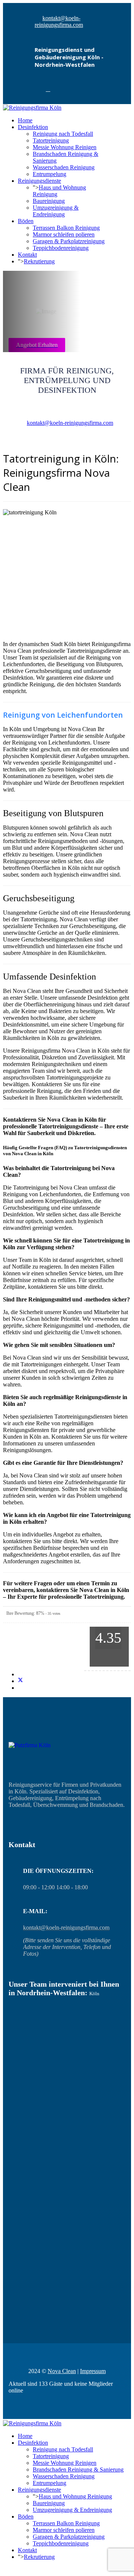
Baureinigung (49, 201)
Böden (26, 221)
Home (25, 120)
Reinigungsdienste (39, 181)
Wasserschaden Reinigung (64, 167)
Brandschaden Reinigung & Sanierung (78, 2470)
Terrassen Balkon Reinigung (66, 228)
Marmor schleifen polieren (64, 234)
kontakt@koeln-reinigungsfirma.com (59, 21)
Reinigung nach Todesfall (63, 134)
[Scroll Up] (5, 2569)
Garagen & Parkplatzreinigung (69, 241)
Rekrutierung (39, 261)
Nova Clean (62, 2371)
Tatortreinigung (51, 140)
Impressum (93, 2371)
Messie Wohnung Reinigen (65, 147)
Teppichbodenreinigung (61, 248)
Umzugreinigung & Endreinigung (56, 211)
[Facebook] (48, 89)
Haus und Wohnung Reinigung (75, 2496)
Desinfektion (33, 127)
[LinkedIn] (20, 1688)
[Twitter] (20, 1681)
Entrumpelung (50, 174)
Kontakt (27, 255)
